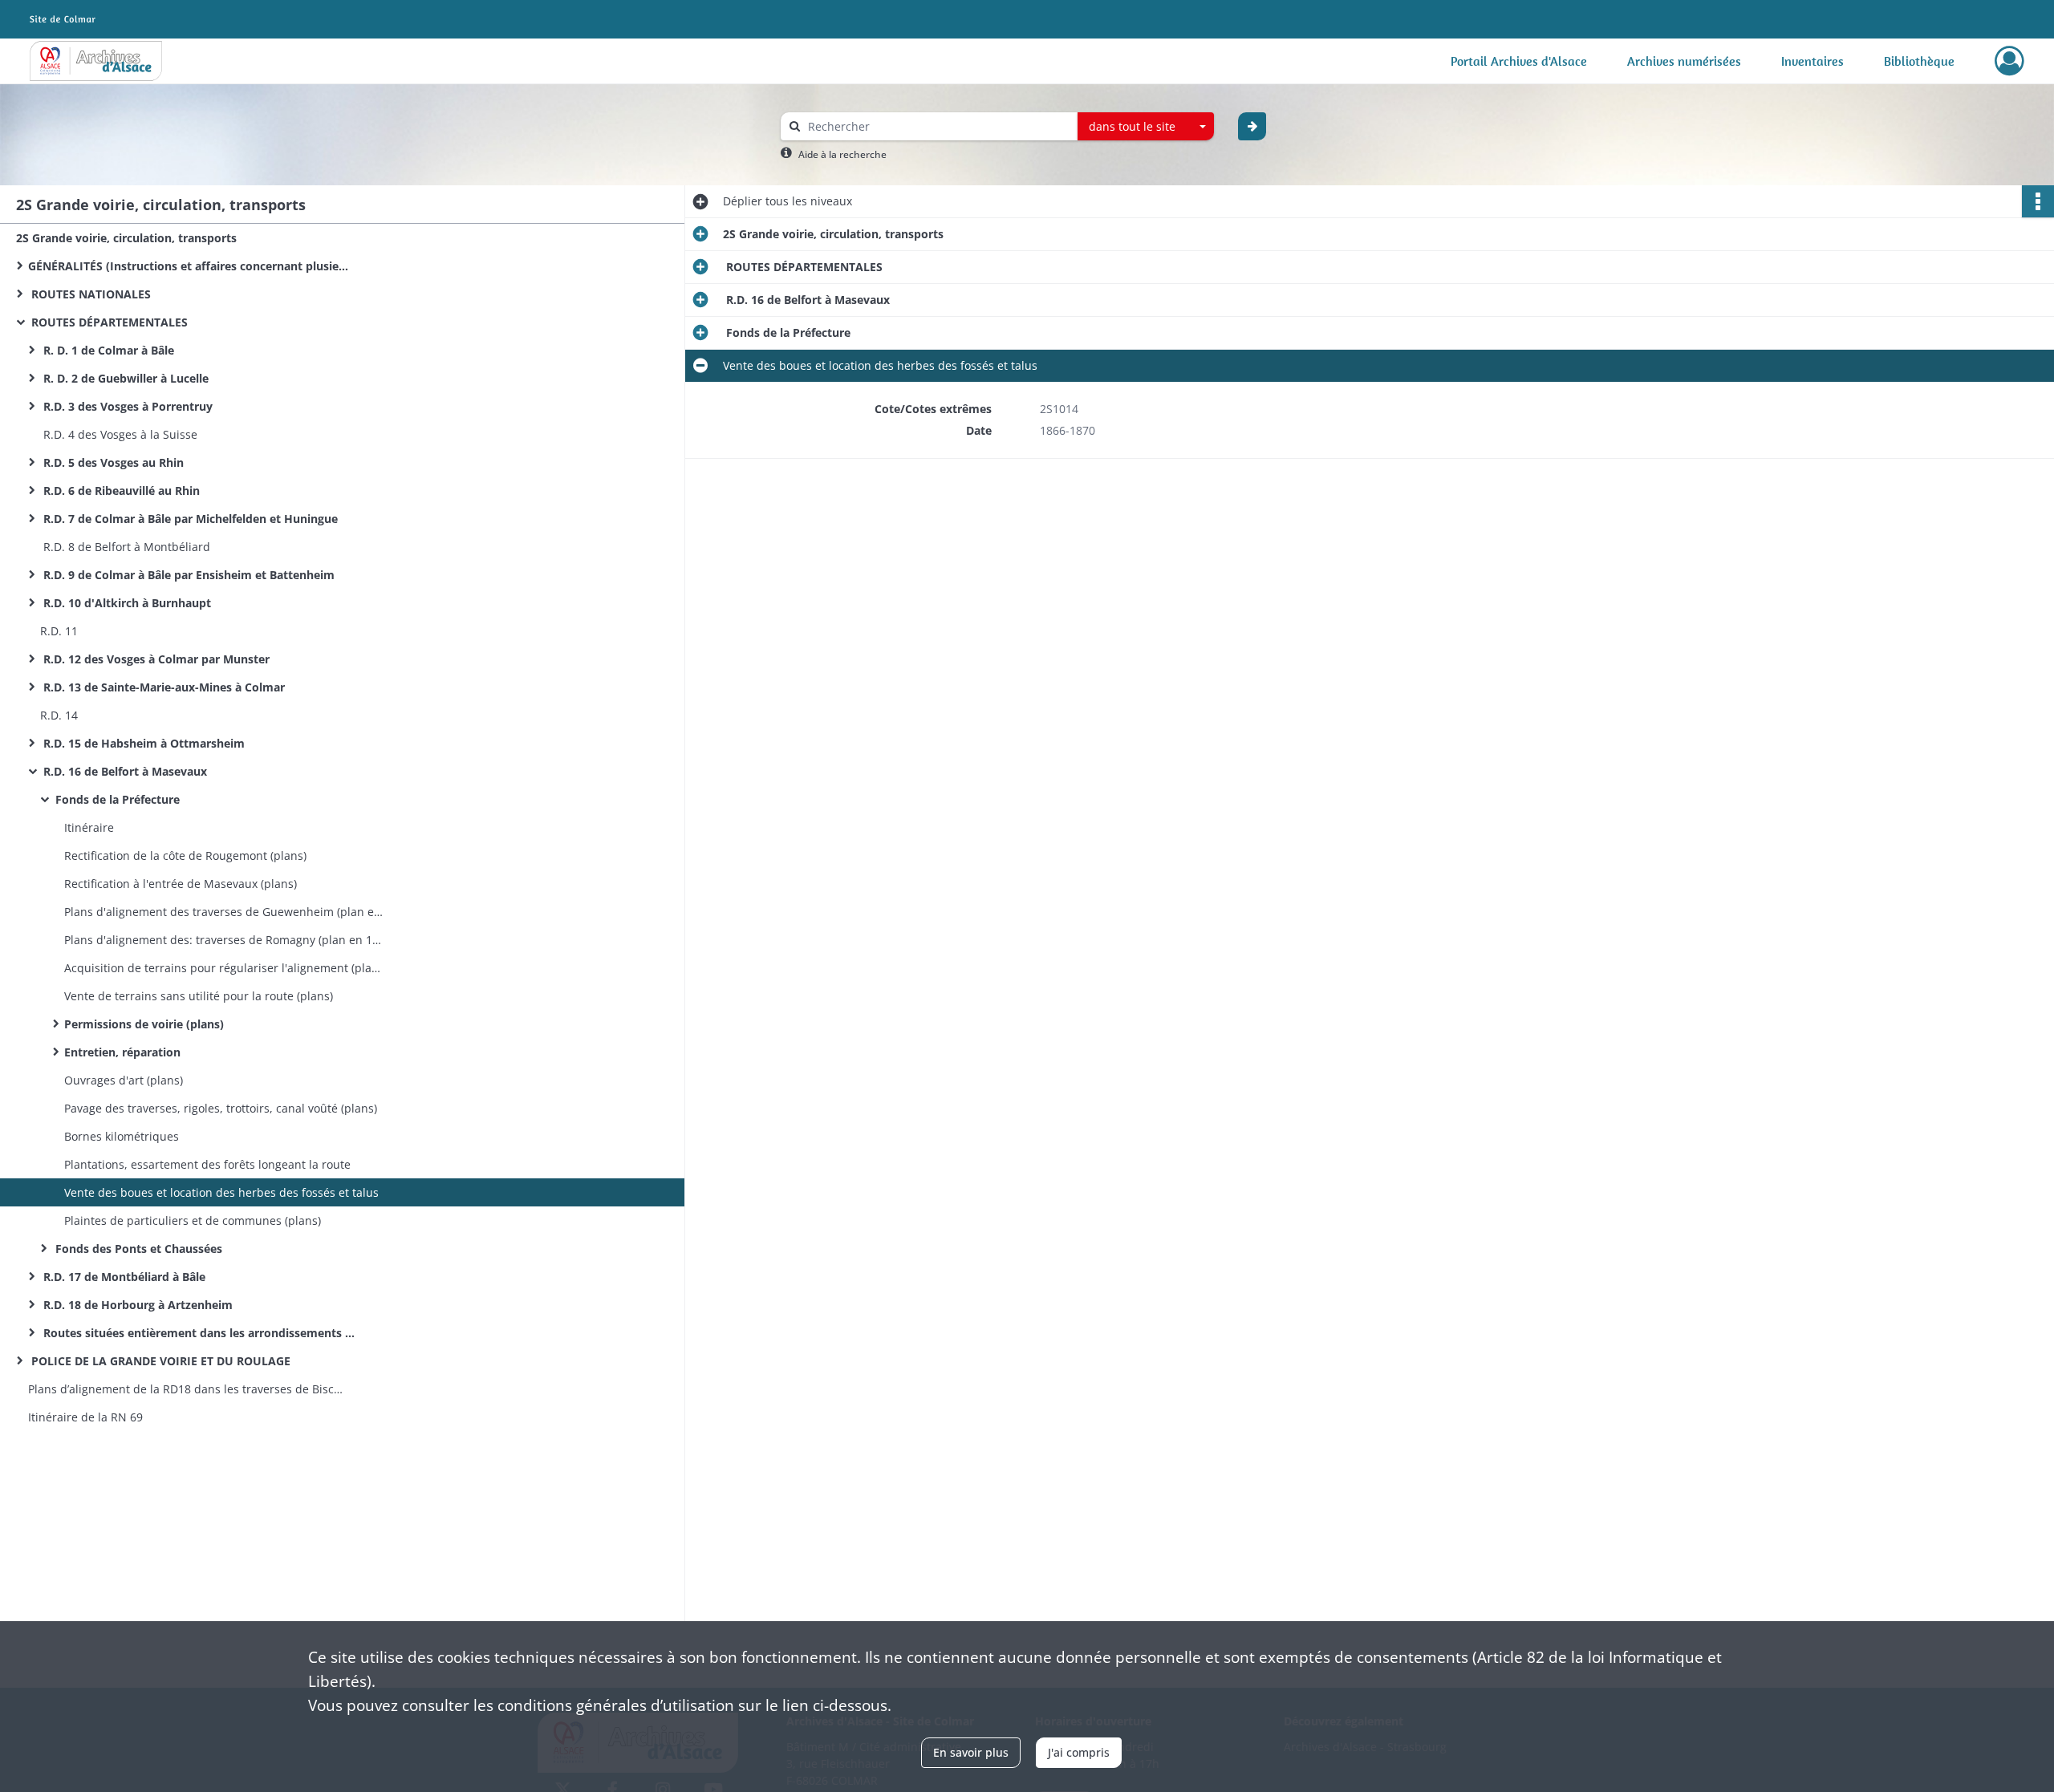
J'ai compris (1079, 1752)
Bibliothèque (1919, 61)
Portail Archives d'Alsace (1519, 61)
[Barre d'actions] (2038, 201)
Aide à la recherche (842, 154)
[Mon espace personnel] (2009, 61)
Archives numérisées (1684, 61)
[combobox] (1146, 127)
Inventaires (1812, 61)
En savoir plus (971, 1752)
